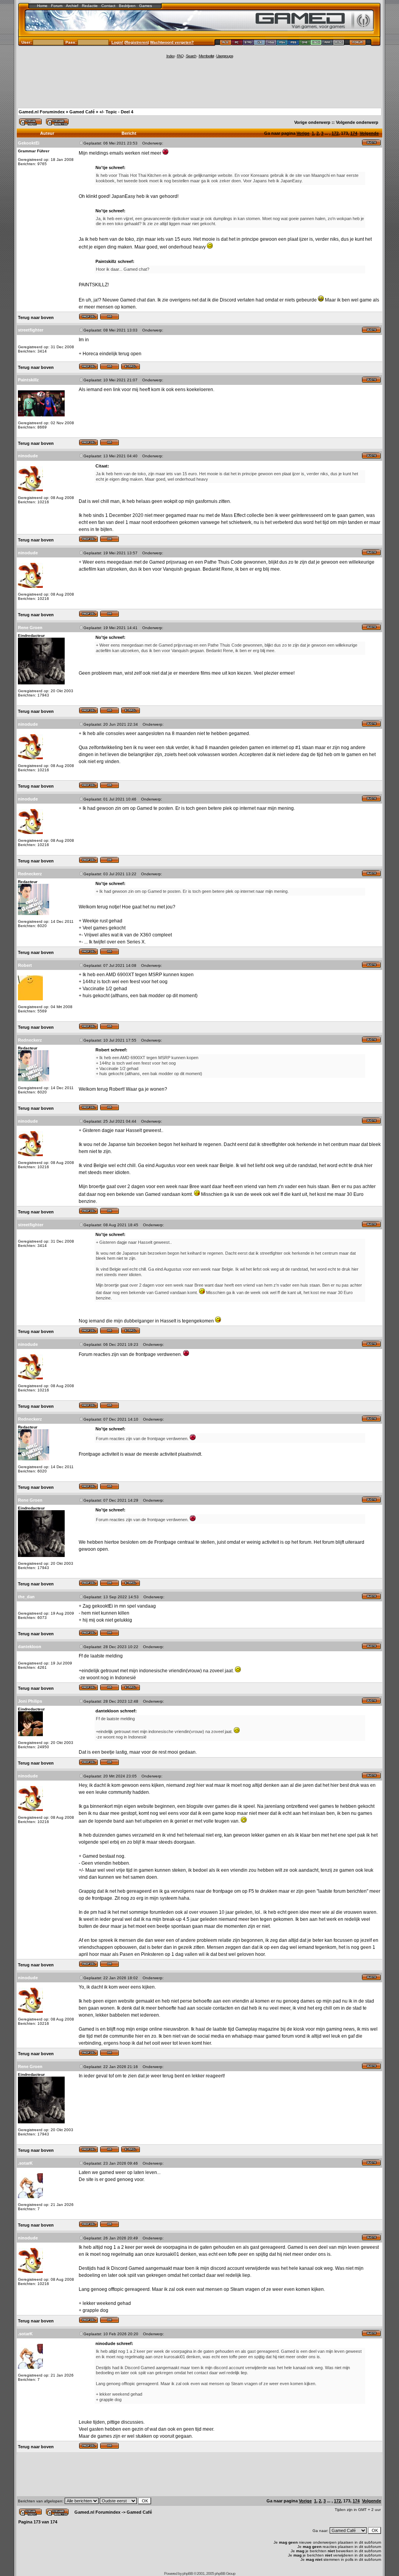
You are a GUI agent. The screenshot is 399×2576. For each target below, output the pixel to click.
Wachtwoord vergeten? (172, 42)
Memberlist (206, 56)
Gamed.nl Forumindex (42, 112)
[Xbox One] (305, 43)
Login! (117, 42)
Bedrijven (127, 6)
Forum (57, 6)
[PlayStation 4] (282, 43)
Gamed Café (82, 112)
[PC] (237, 43)
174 (354, 133)
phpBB (188, 2573)
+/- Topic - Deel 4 (116, 112)
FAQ (180, 56)
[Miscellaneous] (339, 43)
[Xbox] (316, 43)
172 (335, 133)
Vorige (303, 133)
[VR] (260, 43)
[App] (327, 43)
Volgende (369, 133)
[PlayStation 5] (294, 43)
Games (146, 6)
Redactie (90, 6)
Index (170, 56)
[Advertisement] (199, 83)
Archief (72, 6)
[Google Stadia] (248, 43)
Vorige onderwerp (312, 122)
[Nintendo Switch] (271, 43)
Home (42, 6)
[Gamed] (225, 43)
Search (191, 56)
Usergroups (225, 56)
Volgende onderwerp (357, 122)
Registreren (137, 42)
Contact (108, 6)
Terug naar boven (36, 317)
